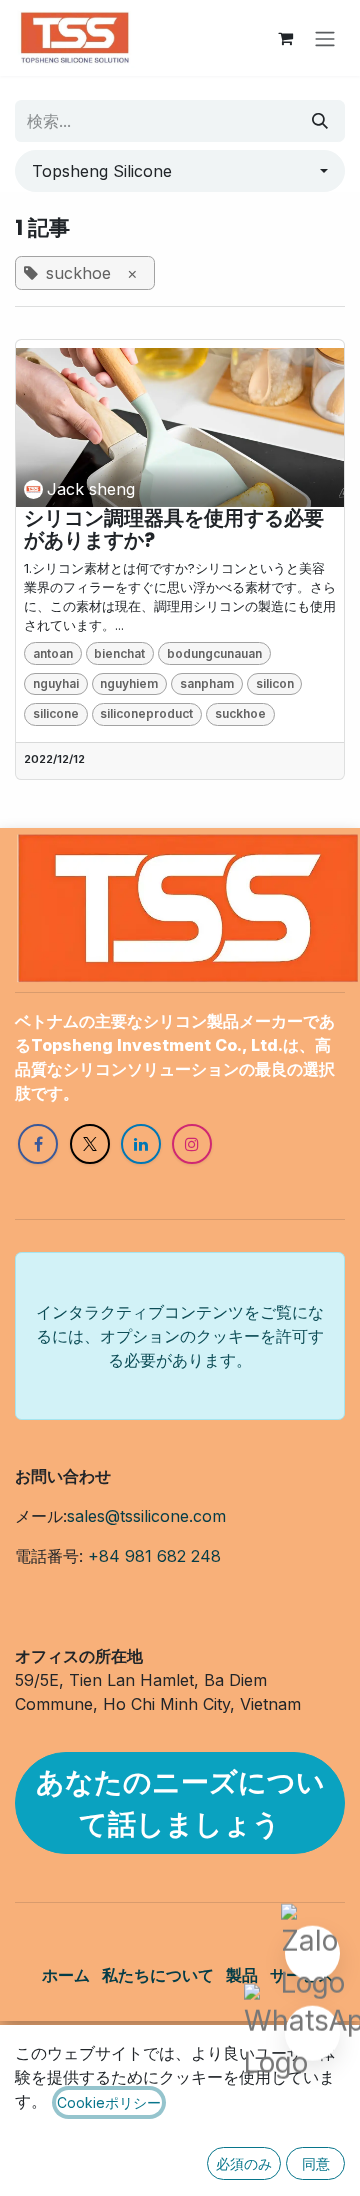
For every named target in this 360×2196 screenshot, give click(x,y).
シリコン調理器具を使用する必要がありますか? (174, 529)
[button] (180, 171)
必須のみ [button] (244, 2163)
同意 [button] (316, 2163)
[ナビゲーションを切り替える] (325, 38)
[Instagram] (192, 1144)
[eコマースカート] (285, 38)
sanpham (207, 683)
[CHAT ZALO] (312, 1957)
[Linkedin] (141, 1144)
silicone (56, 713)
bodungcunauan (214, 653)
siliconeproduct (146, 713)
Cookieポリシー (109, 2102)
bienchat (119, 653)
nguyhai (56, 683)
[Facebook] (38, 1144)
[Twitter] (90, 1144)
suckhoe (240, 713)
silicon (275, 683)
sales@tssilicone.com (146, 1516)
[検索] (320, 121)
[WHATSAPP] (312, 2037)
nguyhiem (129, 683)
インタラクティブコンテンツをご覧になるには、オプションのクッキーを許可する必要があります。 (180, 1336)
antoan (53, 653)
